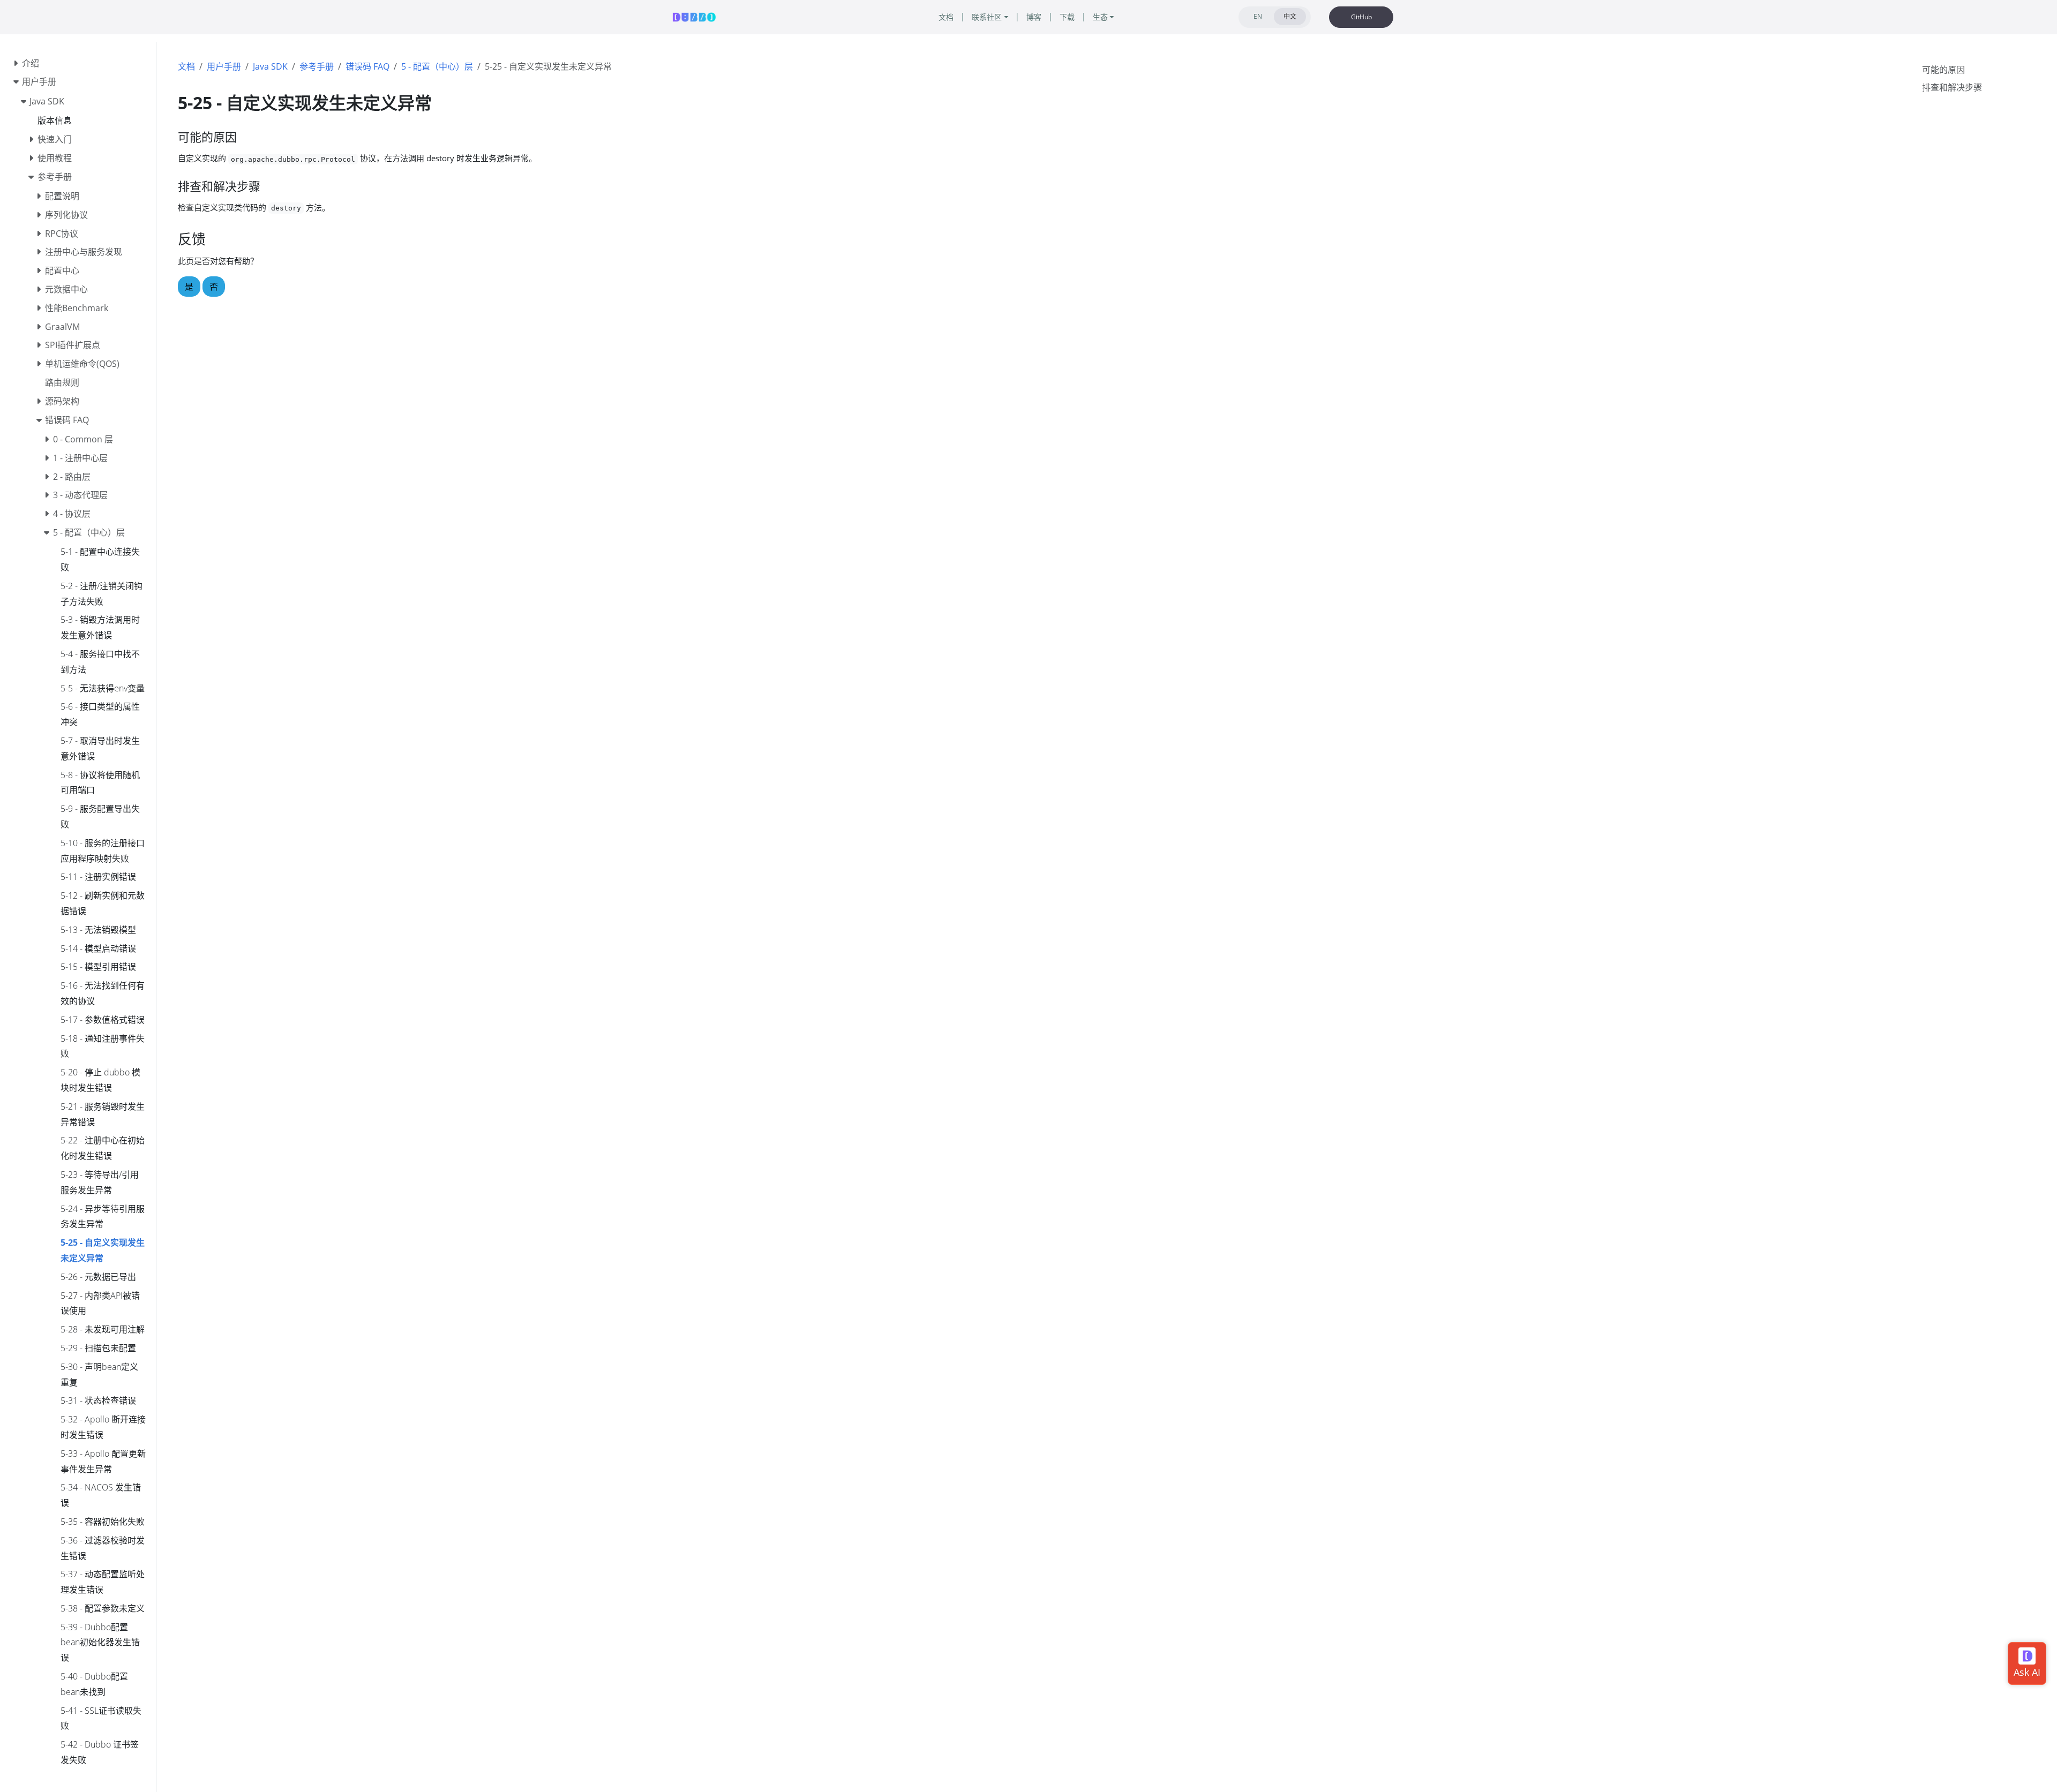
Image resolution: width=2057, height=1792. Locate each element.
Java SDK (270, 66)
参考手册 (317, 66)
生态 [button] (1100, 17)
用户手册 (224, 66)
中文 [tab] (1290, 16)
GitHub (1361, 17)
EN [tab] (1258, 16)
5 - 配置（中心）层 (437, 66)
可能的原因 (1943, 70)
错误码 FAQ (367, 66)
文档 (186, 66)
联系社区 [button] (987, 17)
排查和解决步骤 (1952, 87)
